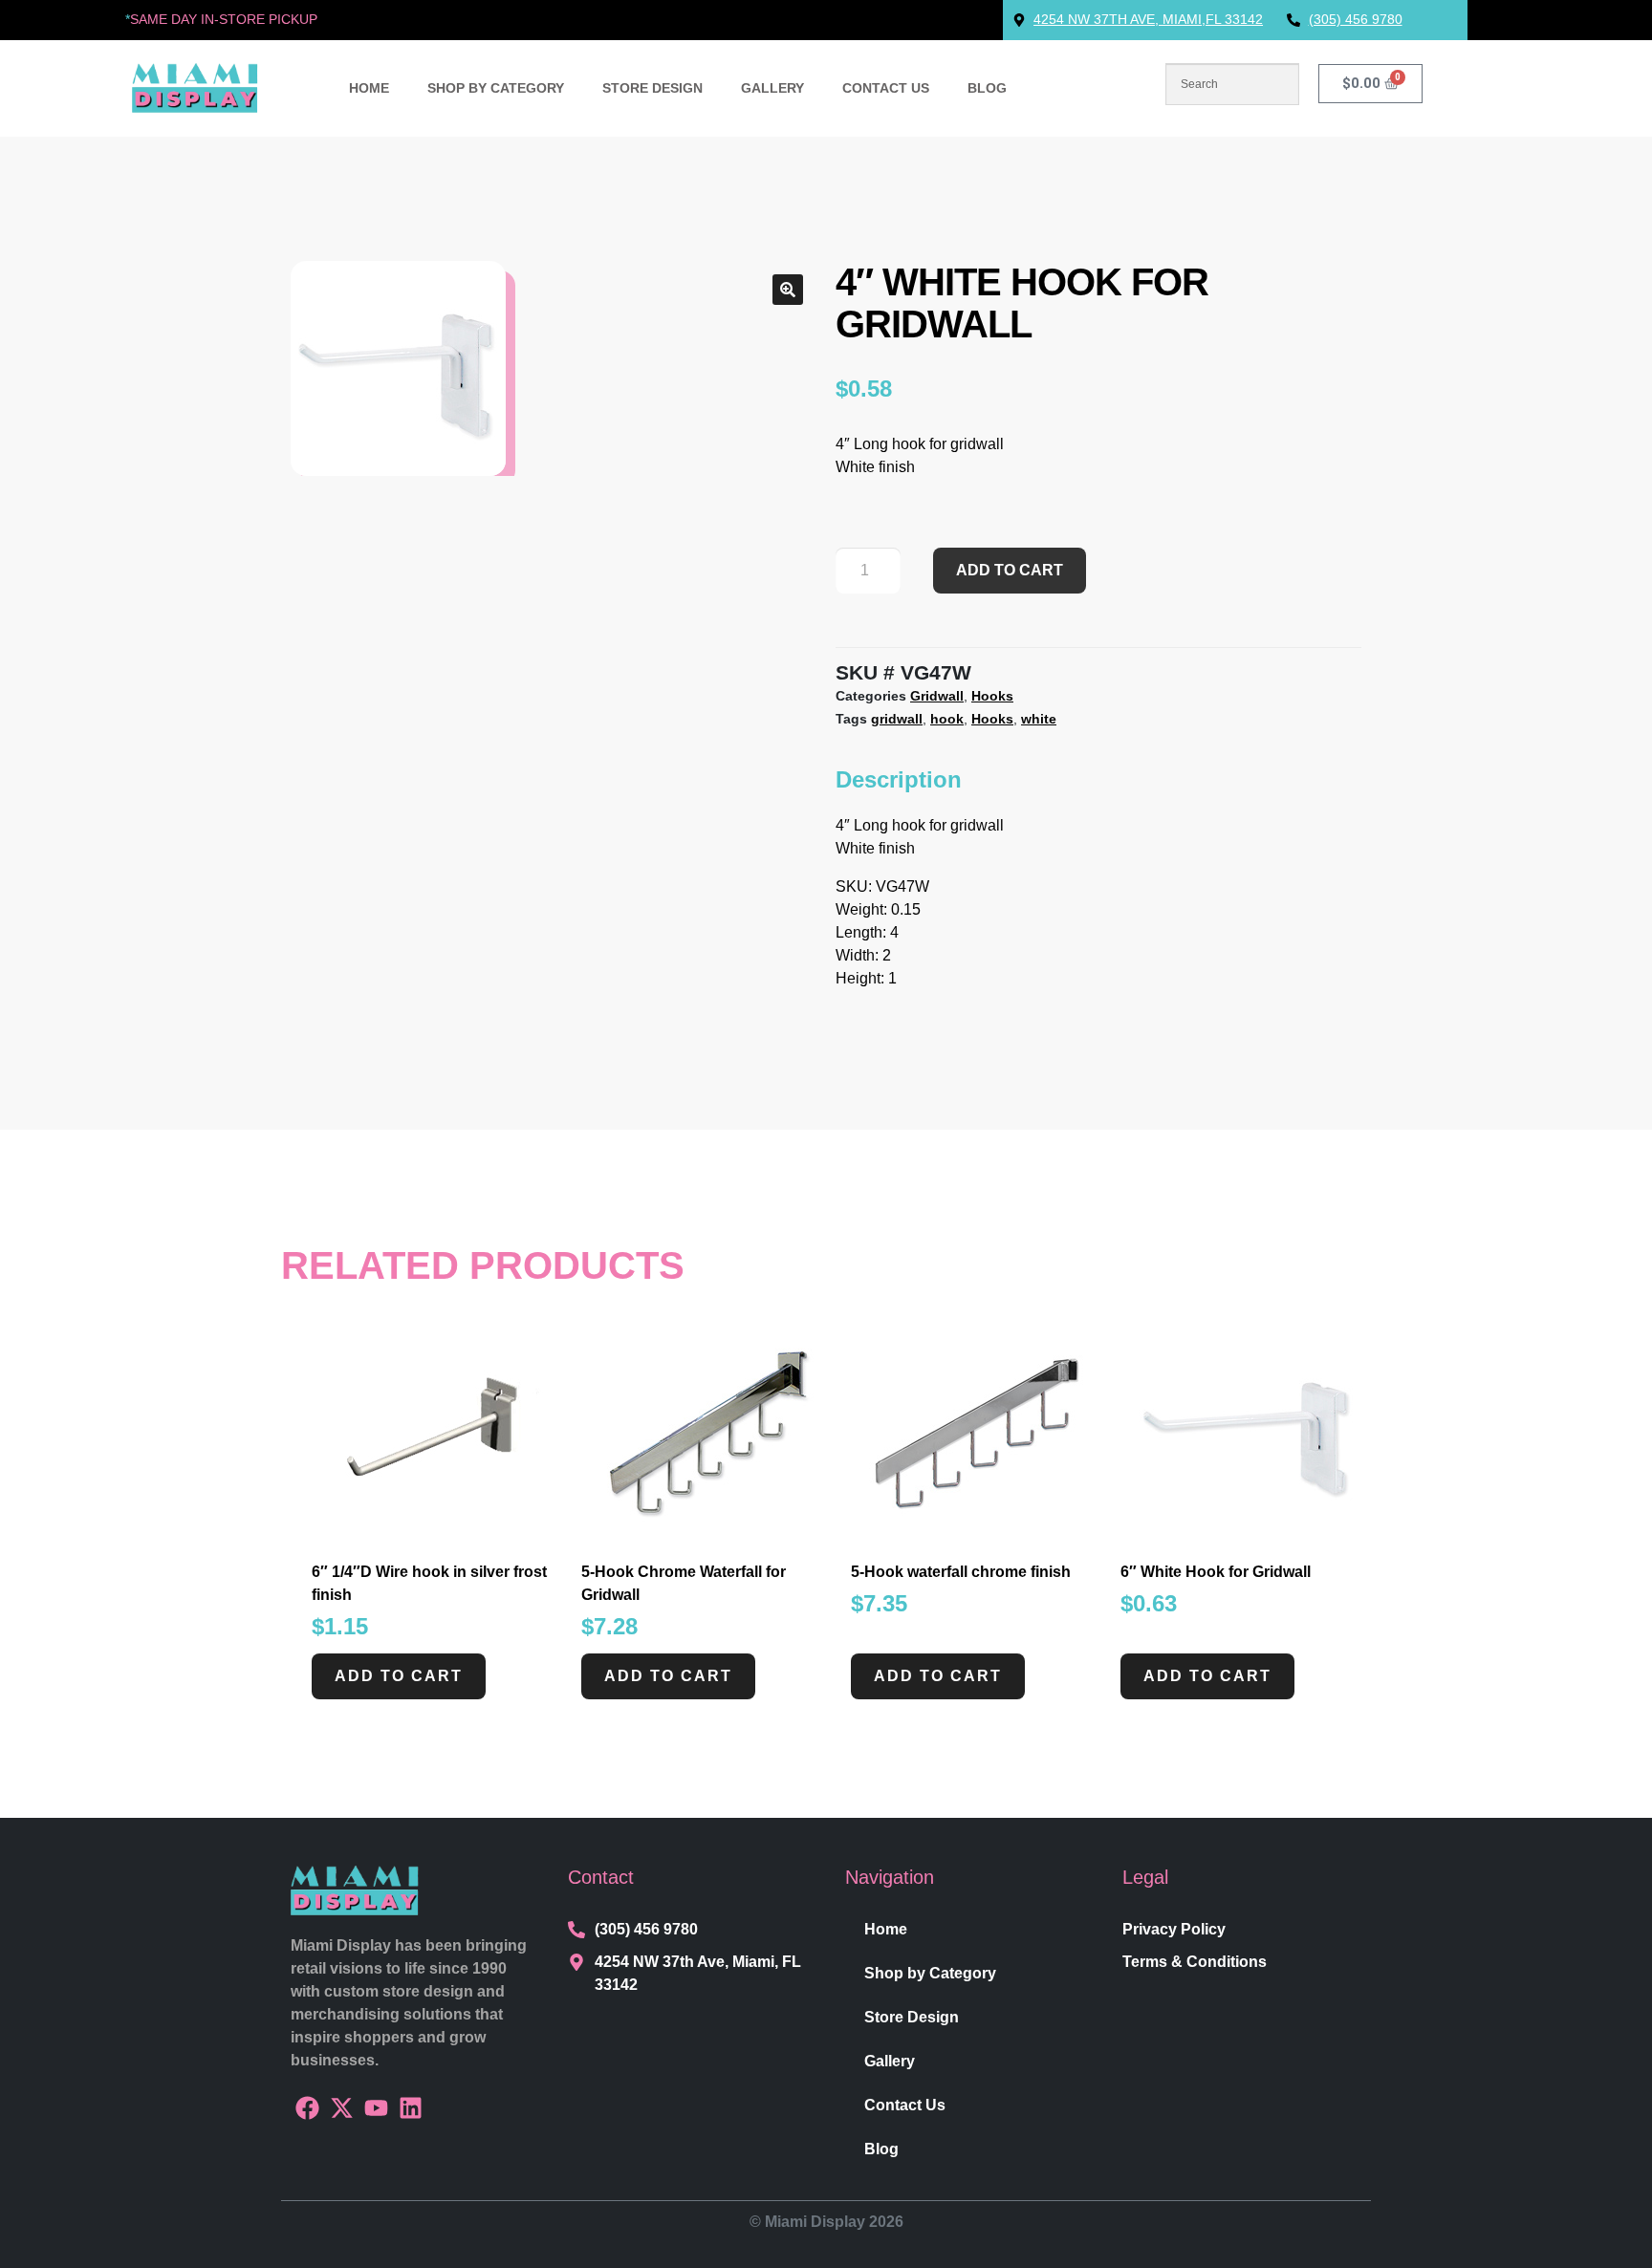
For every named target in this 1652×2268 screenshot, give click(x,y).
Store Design (652, 88)
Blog (987, 88)
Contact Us (886, 88)
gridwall (897, 719)
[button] (788, 290)
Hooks (992, 696)
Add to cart (1010, 570)
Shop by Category (496, 88)
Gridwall (937, 696)
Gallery (772, 88)
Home (369, 88)
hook (947, 719)
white (1039, 719)
